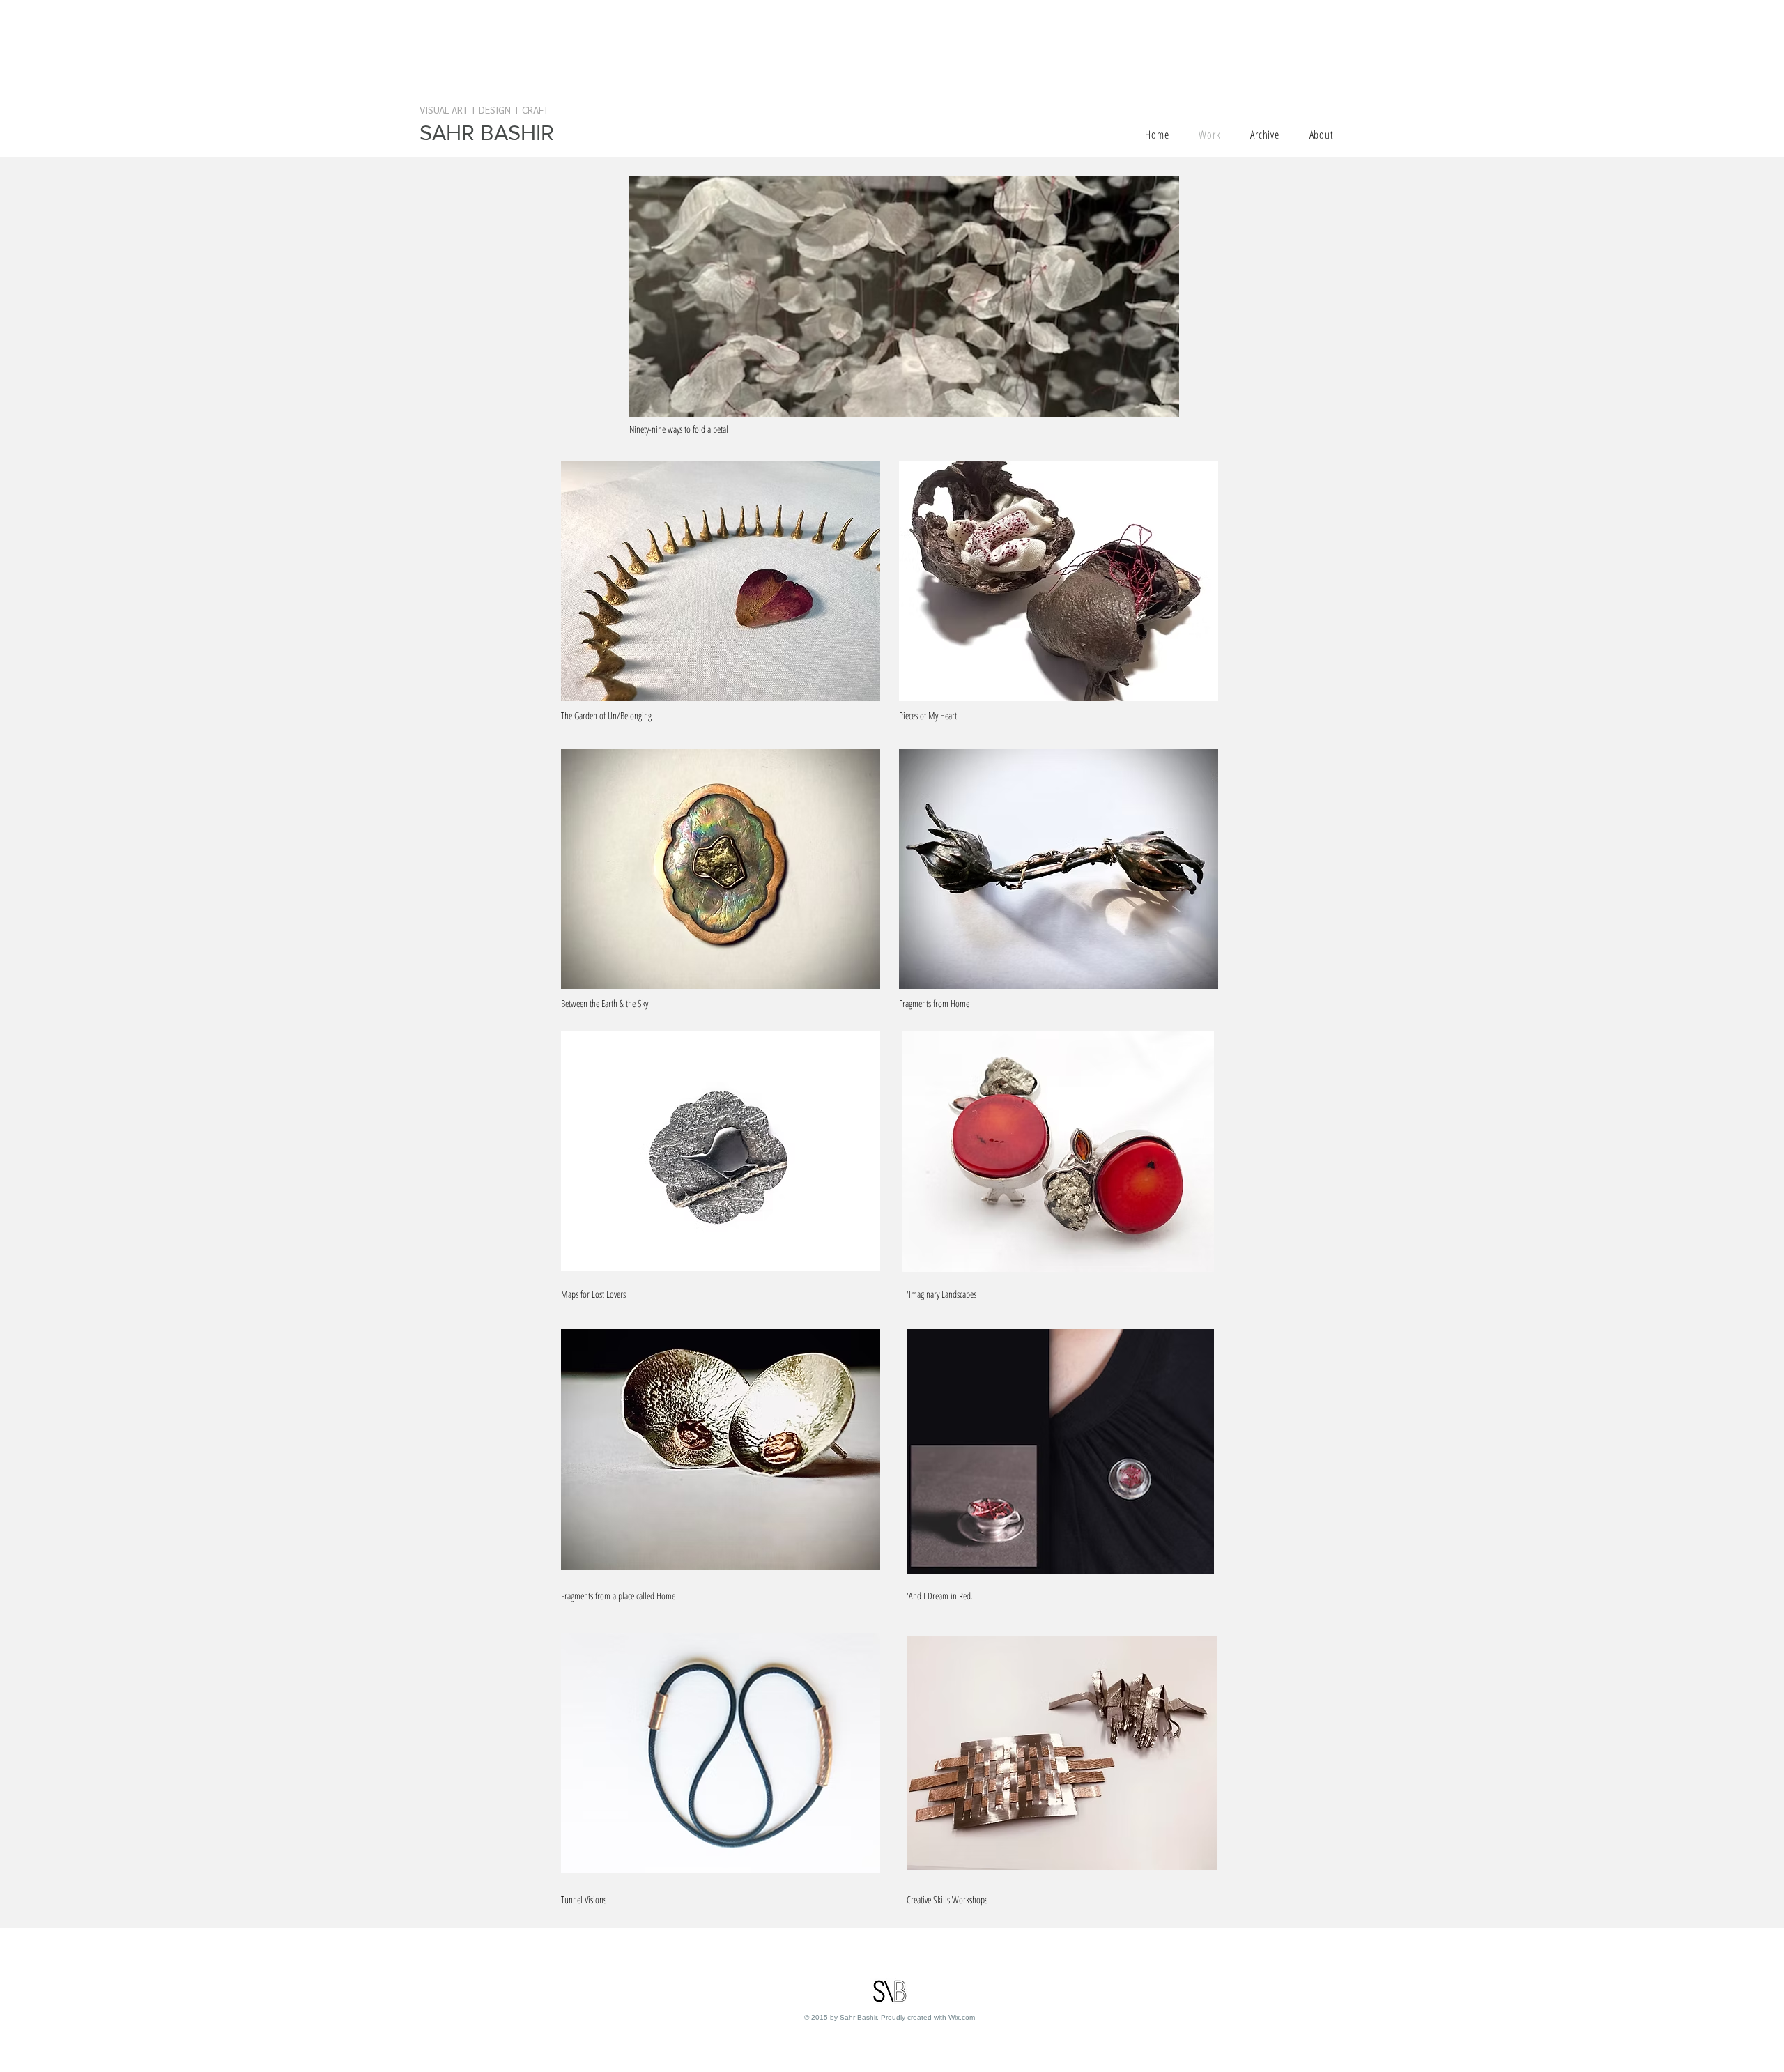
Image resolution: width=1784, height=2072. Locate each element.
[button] (904, 297)
